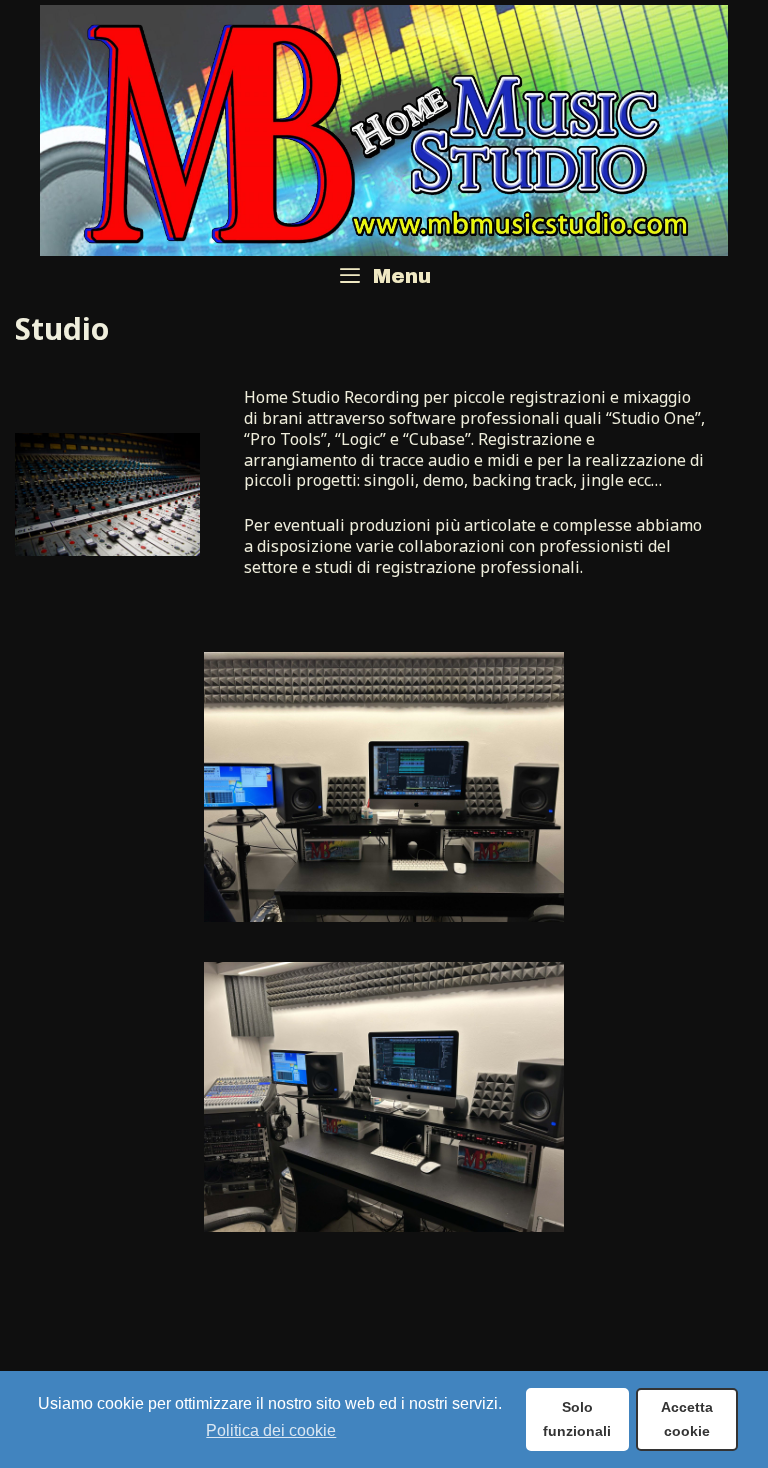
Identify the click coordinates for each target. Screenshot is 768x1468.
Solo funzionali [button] (577, 1419)
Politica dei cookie (271, 1430)
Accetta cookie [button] (687, 1419)
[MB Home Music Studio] (384, 128)
